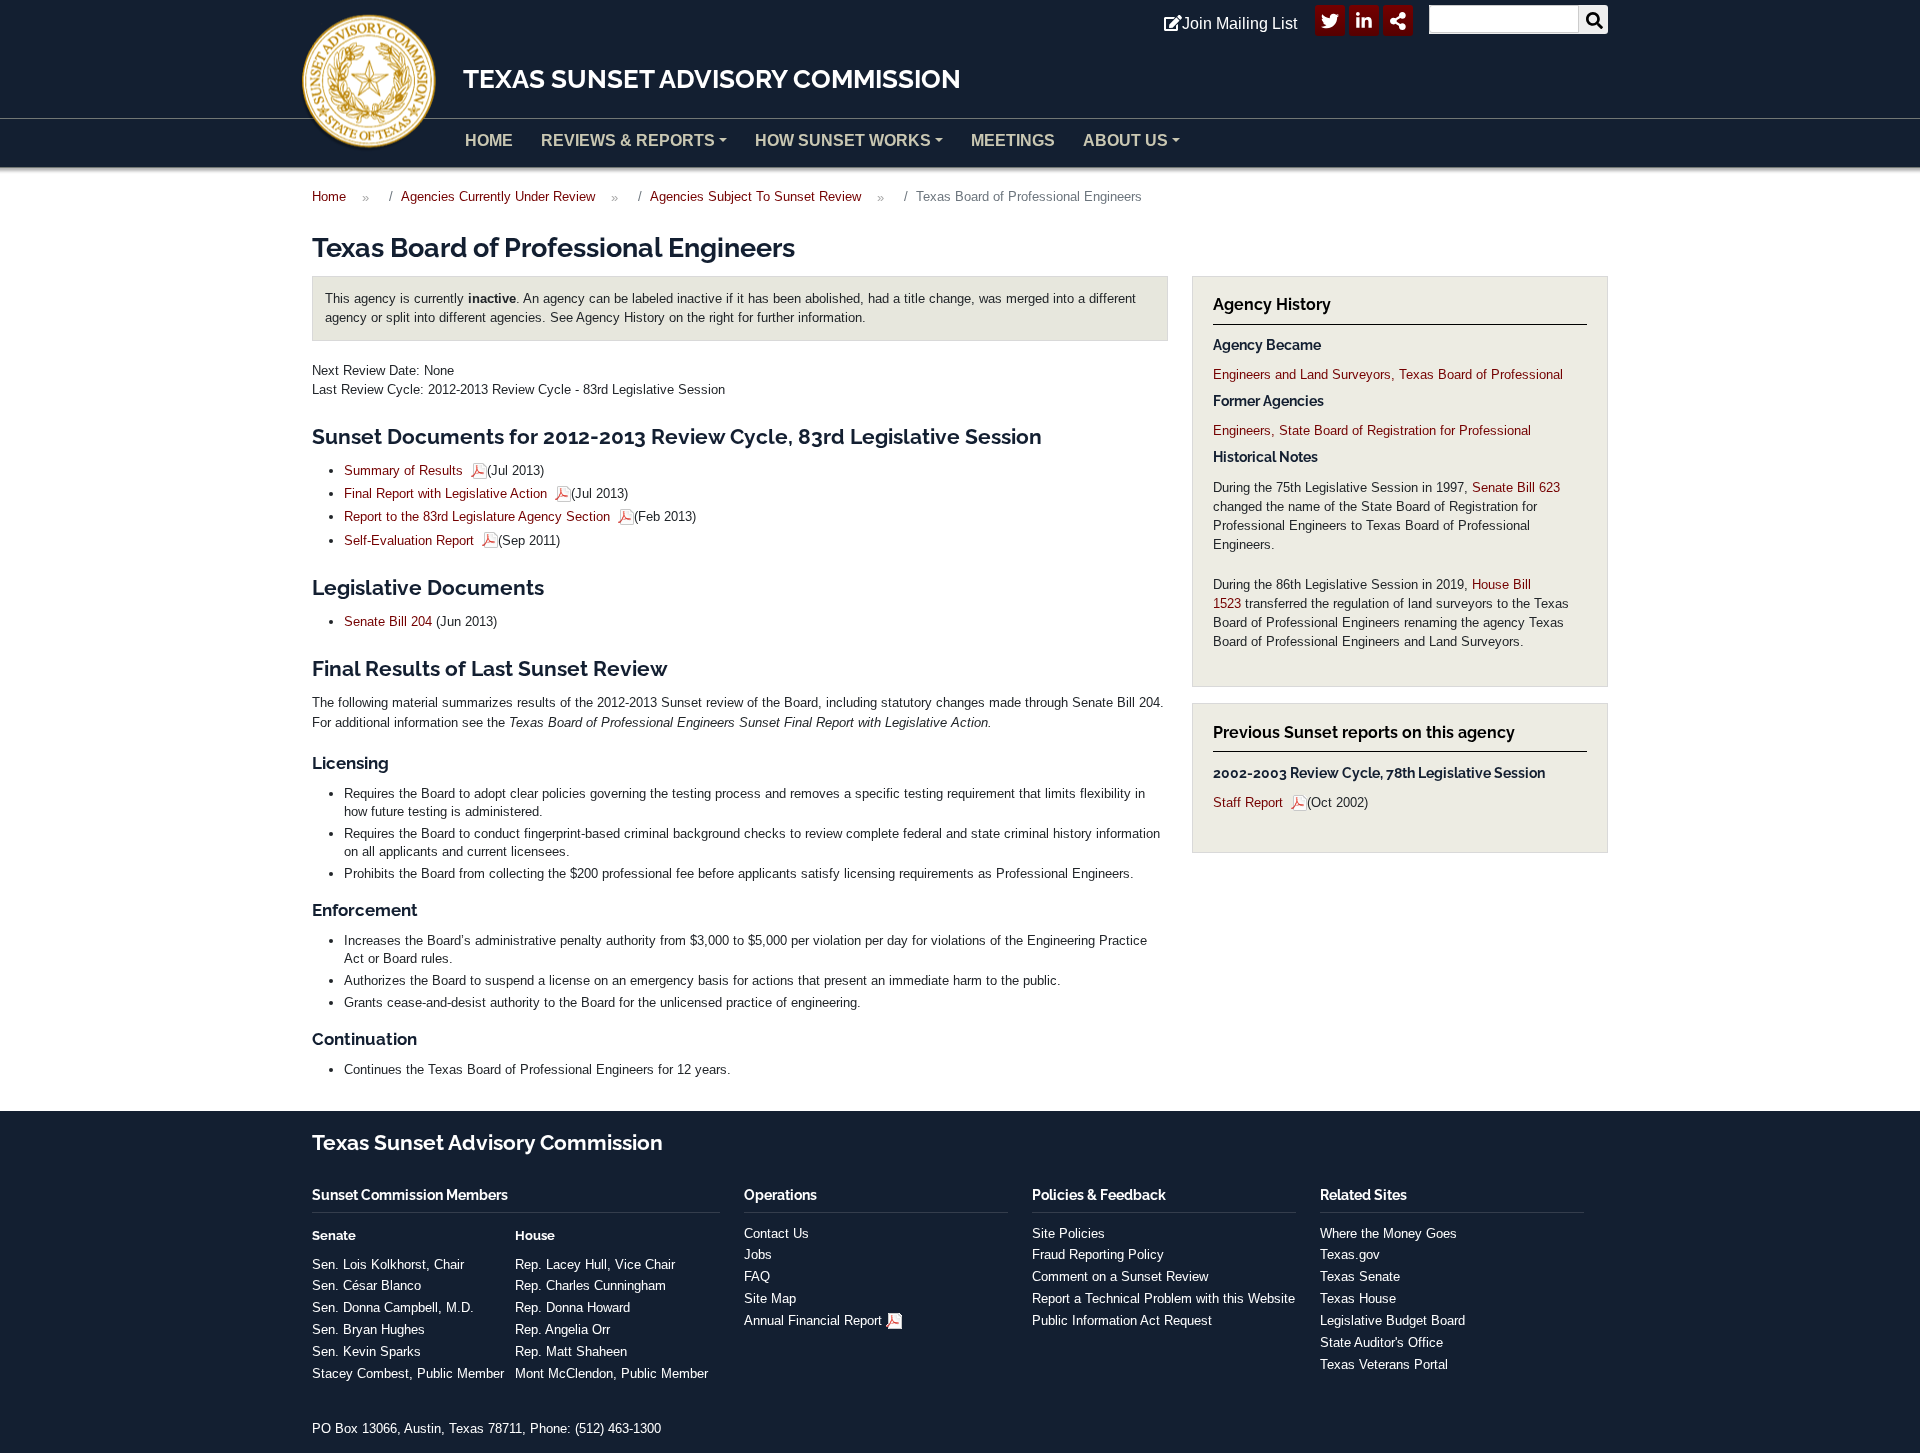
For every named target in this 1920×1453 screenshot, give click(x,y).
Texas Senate (1360, 1276)
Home (489, 140)
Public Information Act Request (1122, 1320)
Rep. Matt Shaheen (571, 1351)
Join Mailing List (1239, 23)
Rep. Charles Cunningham (590, 1285)
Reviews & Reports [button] (628, 140)
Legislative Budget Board (1392, 1320)
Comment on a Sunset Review (1120, 1276)
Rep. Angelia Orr (562, 1329)
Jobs (758, 1254)
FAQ (757, 1276)
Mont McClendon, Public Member (611, 1373)
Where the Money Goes (1388, 1233)
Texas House (1358, 1298)
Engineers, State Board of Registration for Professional (1372, 430)
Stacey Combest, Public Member (408, 1373)
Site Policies (1068, 1233)
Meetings (1013, 140)
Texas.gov (1350, 1254)
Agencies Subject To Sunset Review (755, 196)
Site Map (770, 1298)
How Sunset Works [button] (843, 140)
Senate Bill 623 (1516, 487)
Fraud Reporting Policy (1098, 1254)
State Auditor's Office (1381, 1342)
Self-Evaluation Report (411, 540)
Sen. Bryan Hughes (368, 1329)
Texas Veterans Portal (1384, 1364)
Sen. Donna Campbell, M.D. (393, 1307)
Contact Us (776, 1233)
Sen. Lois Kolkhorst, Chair (388, 1264)
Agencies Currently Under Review (498, 196)
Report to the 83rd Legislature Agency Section (479, 516)
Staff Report (1250, 802)
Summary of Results (405, 470)
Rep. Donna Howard (572, 1307)
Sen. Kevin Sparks (366, 1351)
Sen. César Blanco (366, 1285)
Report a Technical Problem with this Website (1163, 1298)
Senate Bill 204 (388, 621)
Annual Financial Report (813, 1320)
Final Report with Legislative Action (447, 493)
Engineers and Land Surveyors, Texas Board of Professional (1388, 374)
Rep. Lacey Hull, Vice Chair (595, 1264)
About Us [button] (1125, 140)
